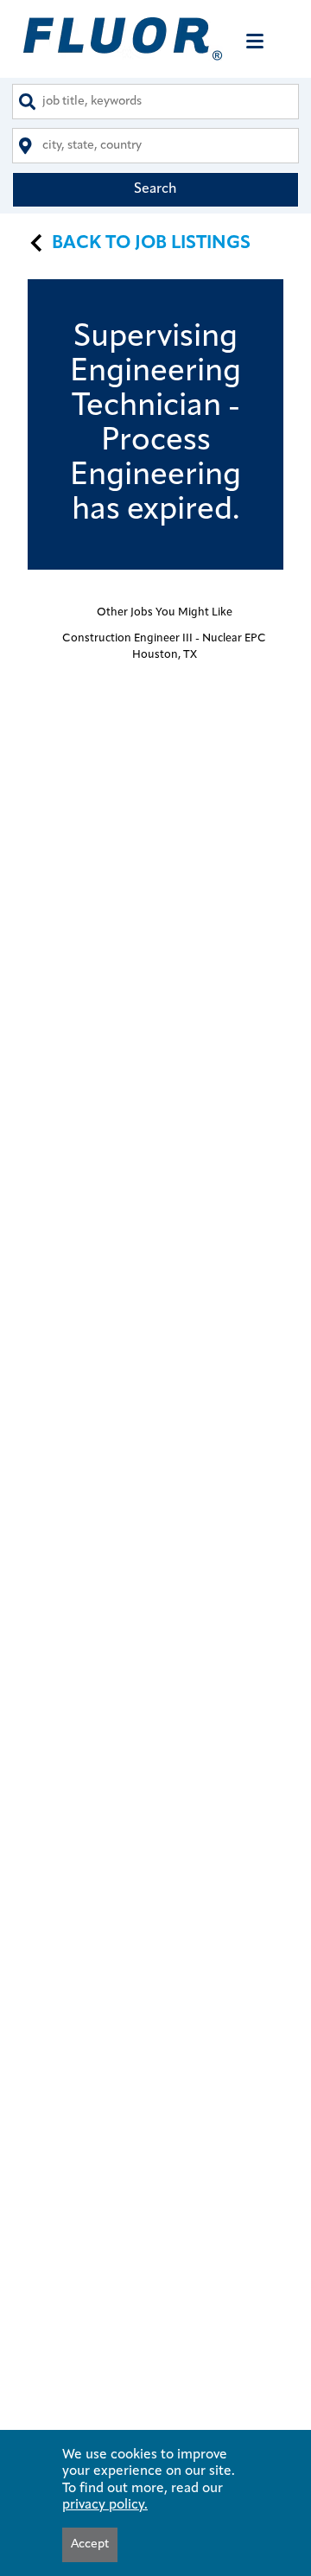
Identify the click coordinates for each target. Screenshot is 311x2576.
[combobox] (155, 102)
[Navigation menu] (255, 41)
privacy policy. (105, 2505)
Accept (90, 2544)
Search (155, 189)
